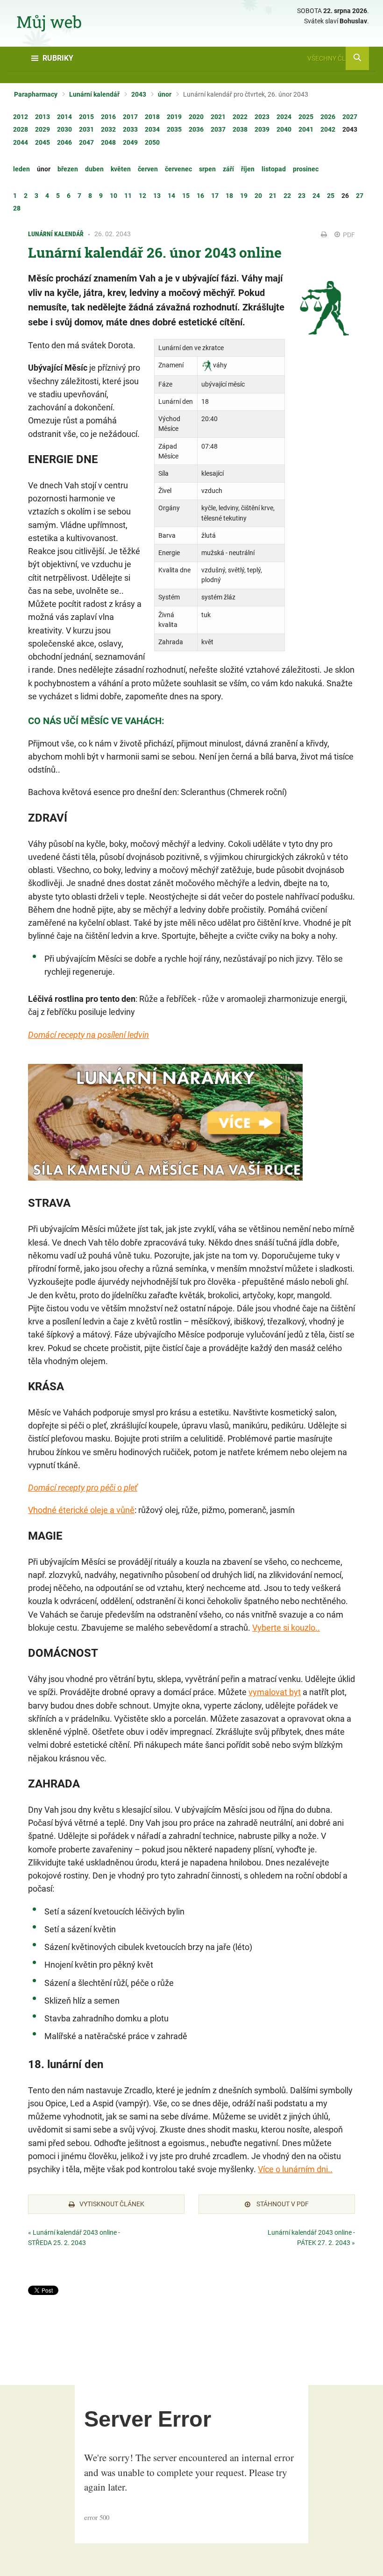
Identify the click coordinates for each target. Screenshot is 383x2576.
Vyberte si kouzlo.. (286, 1628)
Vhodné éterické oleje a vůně (81, 1510)
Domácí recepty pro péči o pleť (83, 1488)
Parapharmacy (36, 94)
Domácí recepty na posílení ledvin (89, 1035)
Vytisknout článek (112, 2204)
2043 (139, 94)
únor (165, 94)
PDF (348, 235)
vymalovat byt (275, 1692)
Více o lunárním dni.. (295, 2169)
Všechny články (335, 58)
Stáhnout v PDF (282, 2204)
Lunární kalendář (94, 94)
